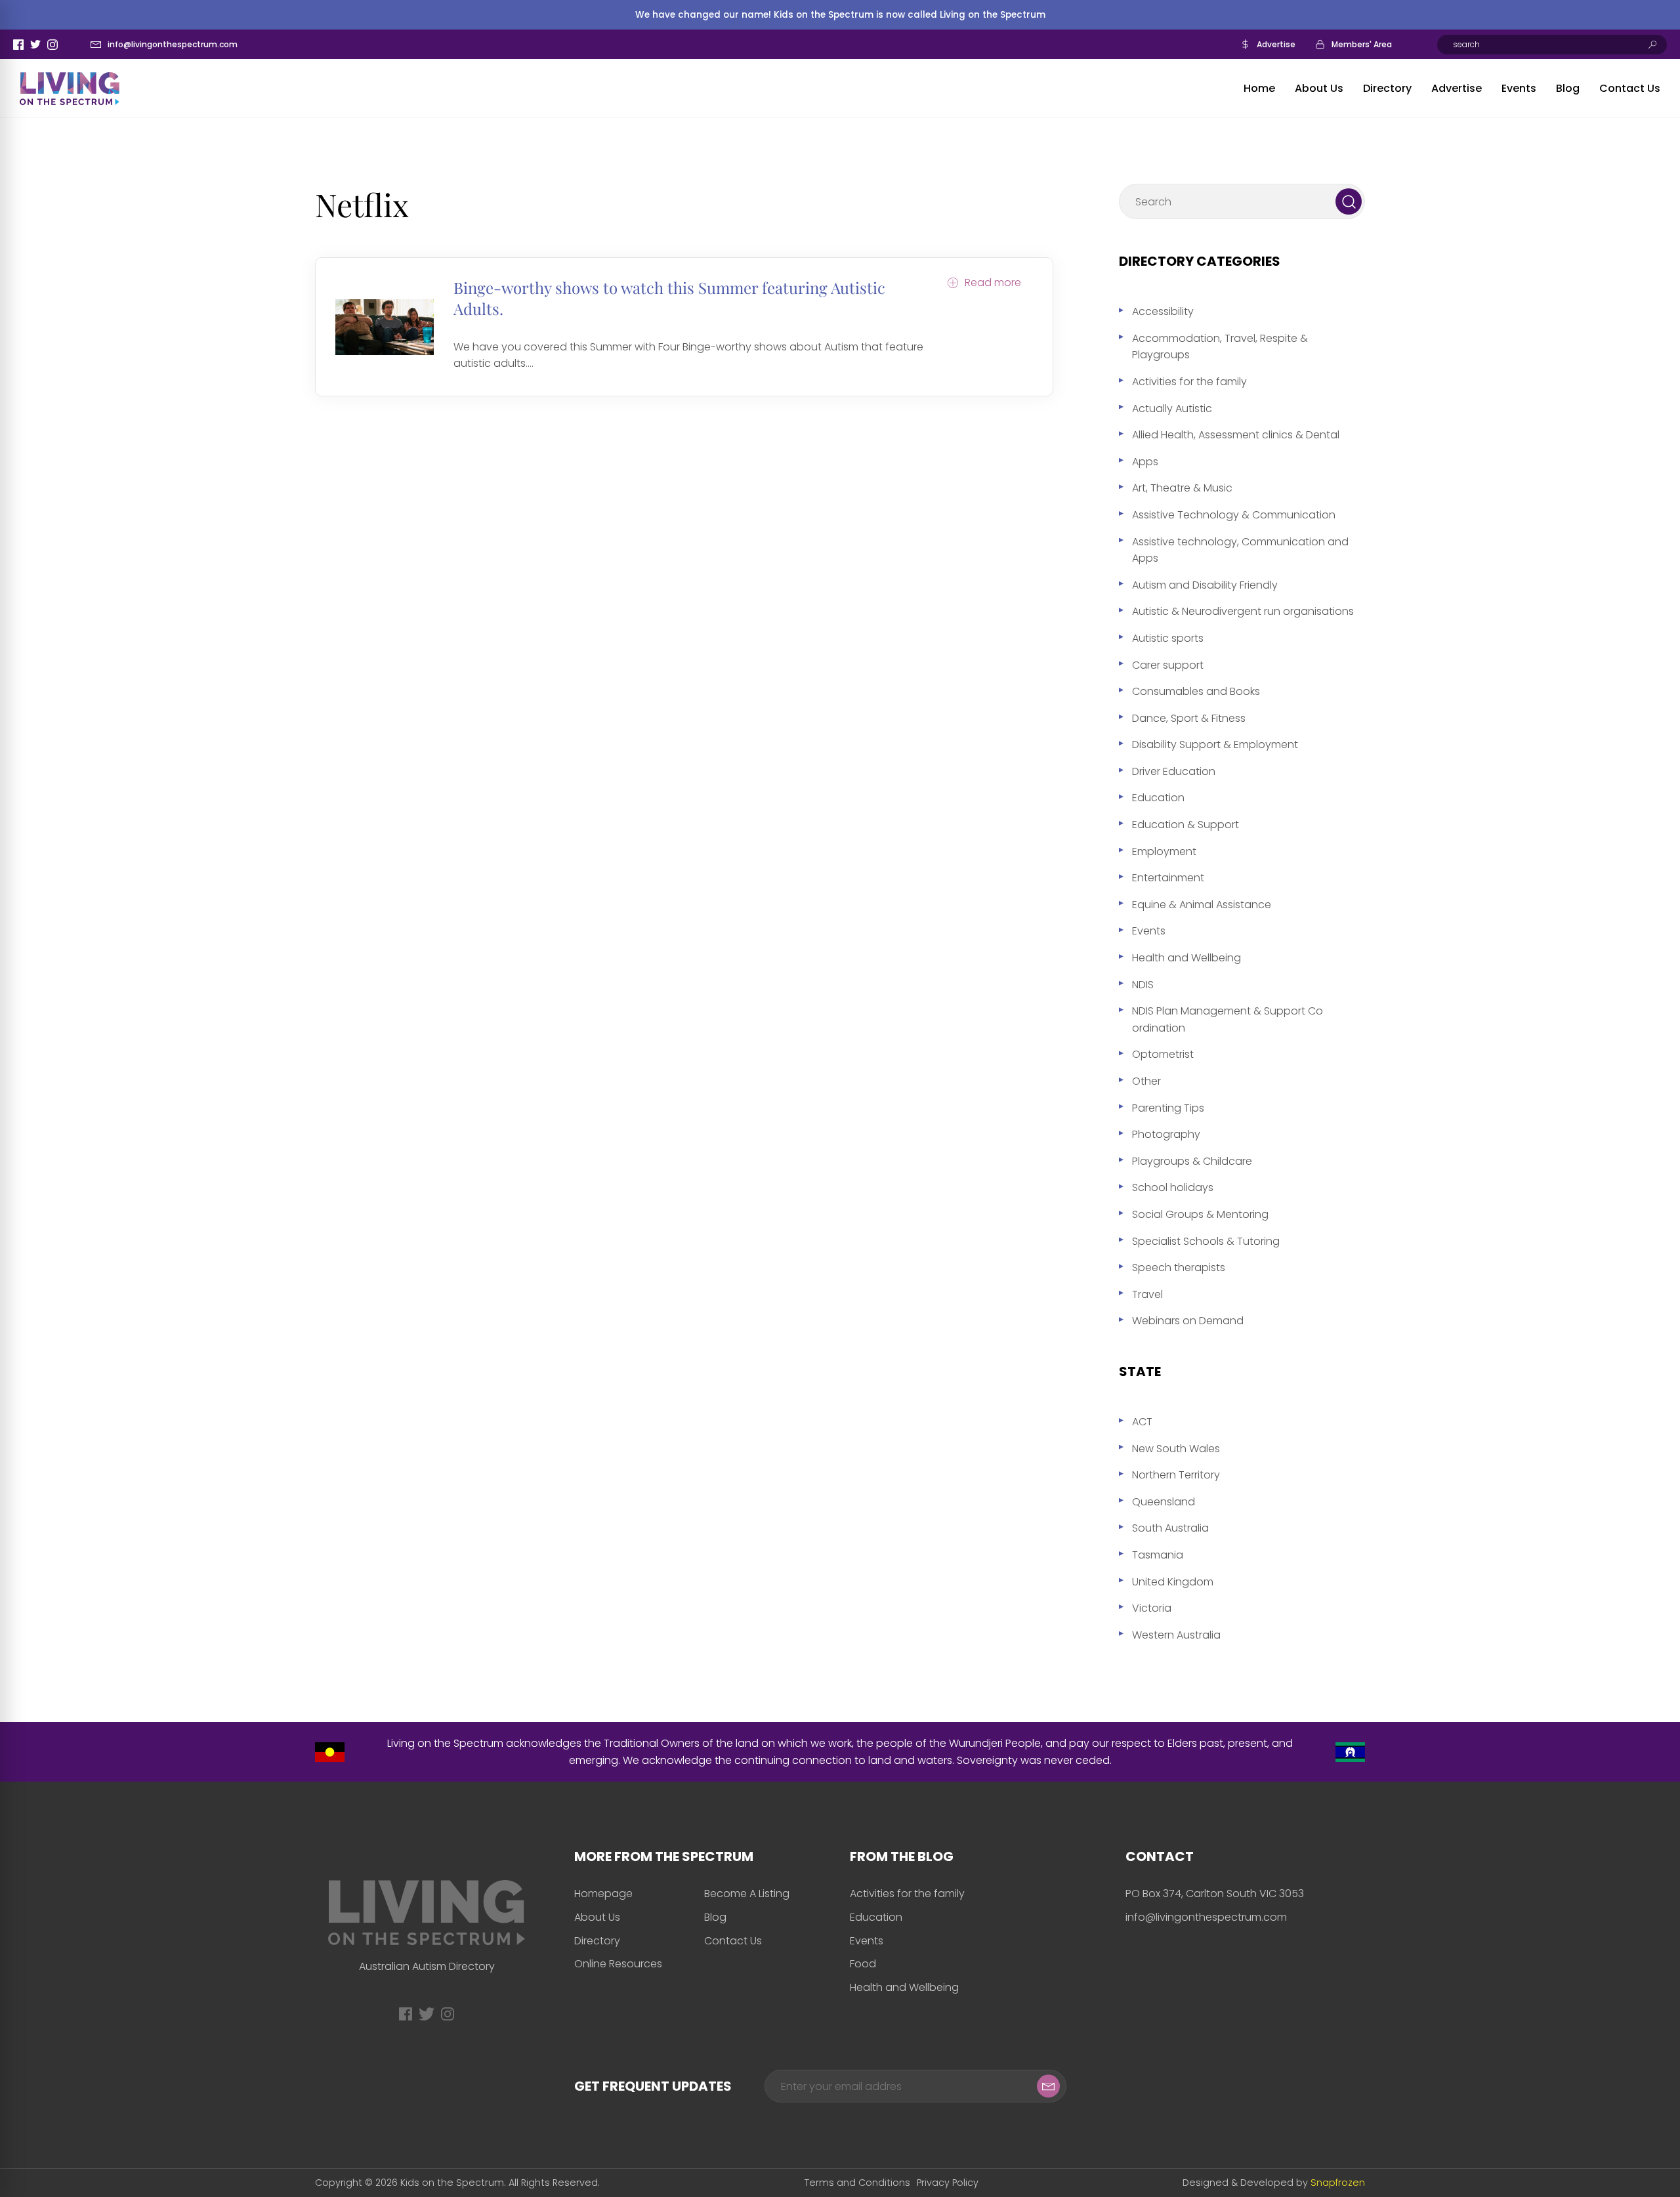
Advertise (1276, 44)
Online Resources (618, 1964)
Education (1158, 798)
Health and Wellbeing (1186, 958)
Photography (1166, 1134)
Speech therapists (1179, 1267)
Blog (1568, 88)
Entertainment (1168, 878)
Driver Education (1174, 771)
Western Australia (1176, 1635)
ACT (1142, 1422)
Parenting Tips (1168, 1108)
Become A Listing (747, 1894)
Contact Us (1630, 88)
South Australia (1170, 1528)
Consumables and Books (1196, 691)
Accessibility (1163, 311)
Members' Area (1362, 44)
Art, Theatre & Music (1182, 488)
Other (1146, 1081)
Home (1259, 88)
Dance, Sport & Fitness (1189, 718)
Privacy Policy (948, 2183)
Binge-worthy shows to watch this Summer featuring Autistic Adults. (669, 298)
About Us (1319, 88)
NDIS (1143, 985)
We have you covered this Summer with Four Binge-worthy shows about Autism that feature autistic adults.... (688, 355)
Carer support (1168, 665)
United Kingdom (1173, 1582)
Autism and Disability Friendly (1205, 585)
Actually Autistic (1172, 408)
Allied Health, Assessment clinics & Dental (1236, 435)
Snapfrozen (1338, 2183)
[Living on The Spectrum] (70, 89)
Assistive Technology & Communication (1234, 515)
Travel (1147, 1294)
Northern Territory (1176, 1475)
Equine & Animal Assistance (1202, 905)
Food (863, 1964)
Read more (993, 283)
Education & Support (1186, 825)
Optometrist (1163, 1054)
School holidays (1173, 1187)
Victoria (1152, 1608)
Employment (1164, 851)
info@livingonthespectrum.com (173, 44)
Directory (1387, 88)
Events (1519, 88)
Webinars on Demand (1188, 1321)
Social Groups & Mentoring (1200, 1214)
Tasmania (1158, 1555)
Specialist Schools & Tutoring (1206, 1241)
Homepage (603, 1894)
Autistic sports (1168, 638)
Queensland (1164, 1502)
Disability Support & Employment (1215, 744)
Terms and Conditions (857, 2183)
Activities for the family (1189, 382)
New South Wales (1176, 1449)
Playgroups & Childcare (1192, 1161)
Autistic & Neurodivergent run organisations (1243, 611)
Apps (1145, 462)
